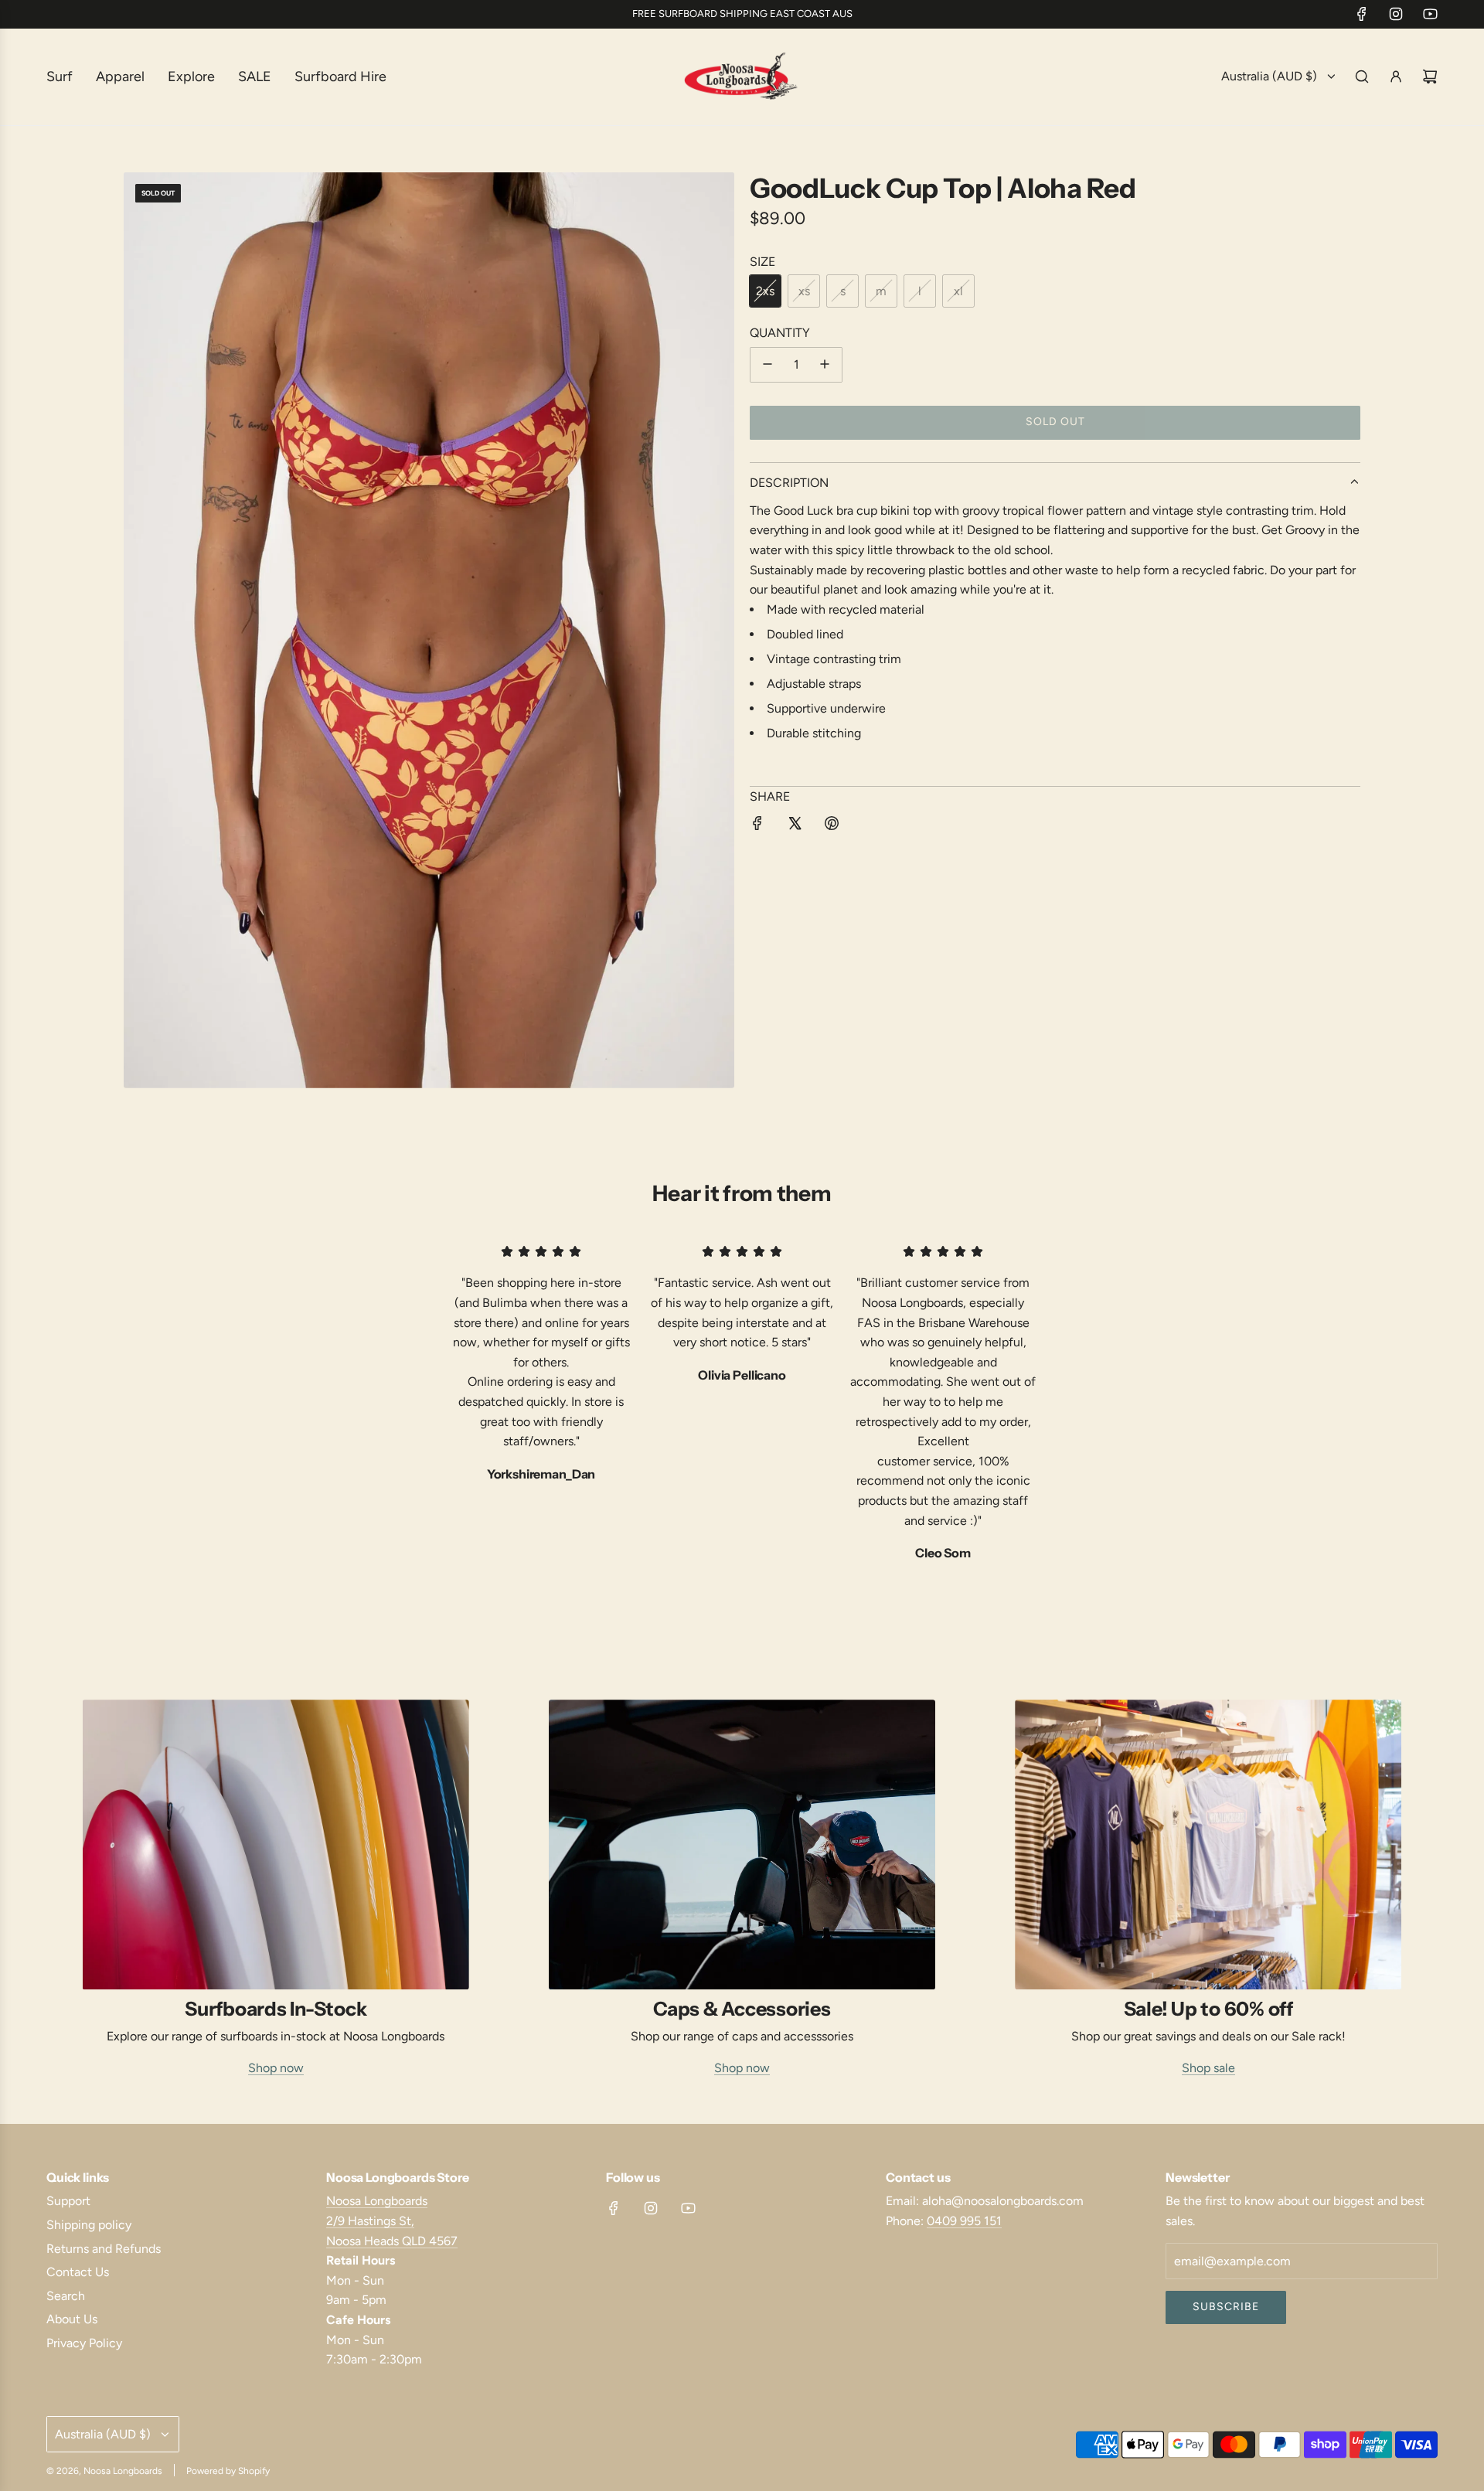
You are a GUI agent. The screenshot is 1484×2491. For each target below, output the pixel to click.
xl (958, 291)
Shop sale (1208, 2068)
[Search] (1362, 77)
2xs (765, 291)
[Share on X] (795, 826)
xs (804, 291)
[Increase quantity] (825, 364)
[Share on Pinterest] (832, 826)
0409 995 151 (964, 2221)
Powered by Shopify (228, 2471)
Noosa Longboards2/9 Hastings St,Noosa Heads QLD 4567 (392, 2220)
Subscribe (1226, 2307)
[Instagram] (1396, 14)
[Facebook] (1362, 14)
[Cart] (1430, 77)
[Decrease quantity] (768, 364)
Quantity (780, 332)
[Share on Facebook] (757, 826)
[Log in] (1396, 77)
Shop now (276, 2068)
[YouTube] (1430, 14)
